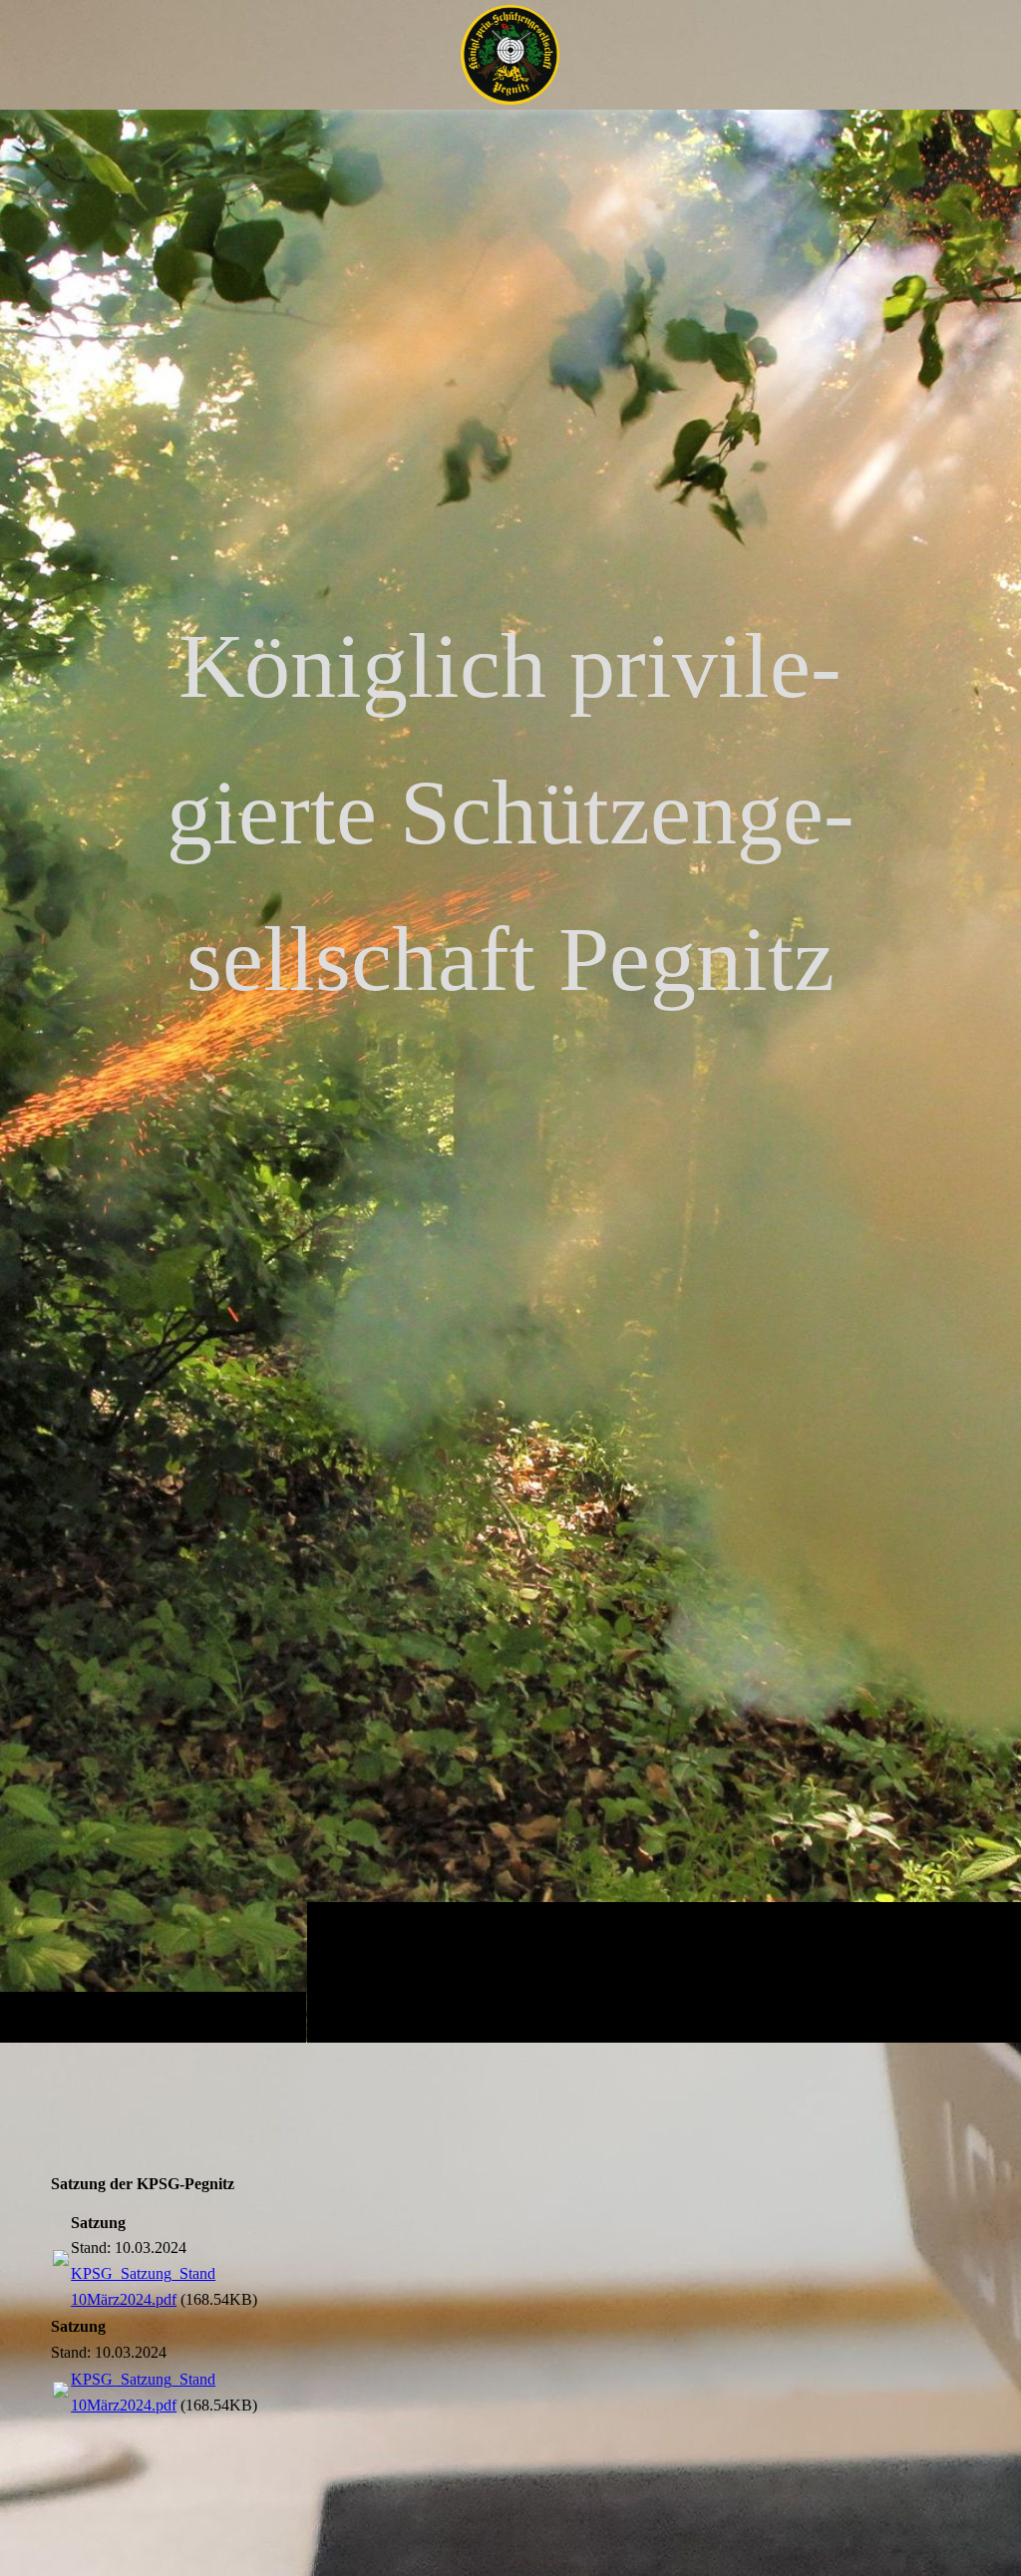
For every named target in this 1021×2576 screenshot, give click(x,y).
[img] (510, 1076)
